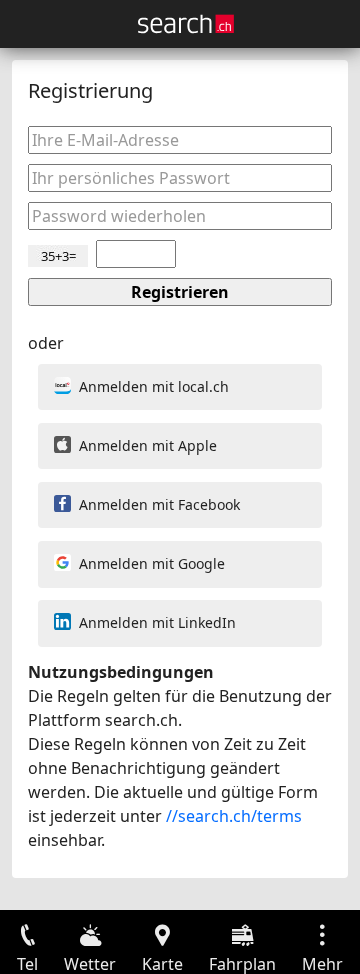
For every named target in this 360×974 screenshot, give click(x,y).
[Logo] (186, 24)
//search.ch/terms (234, 816)
